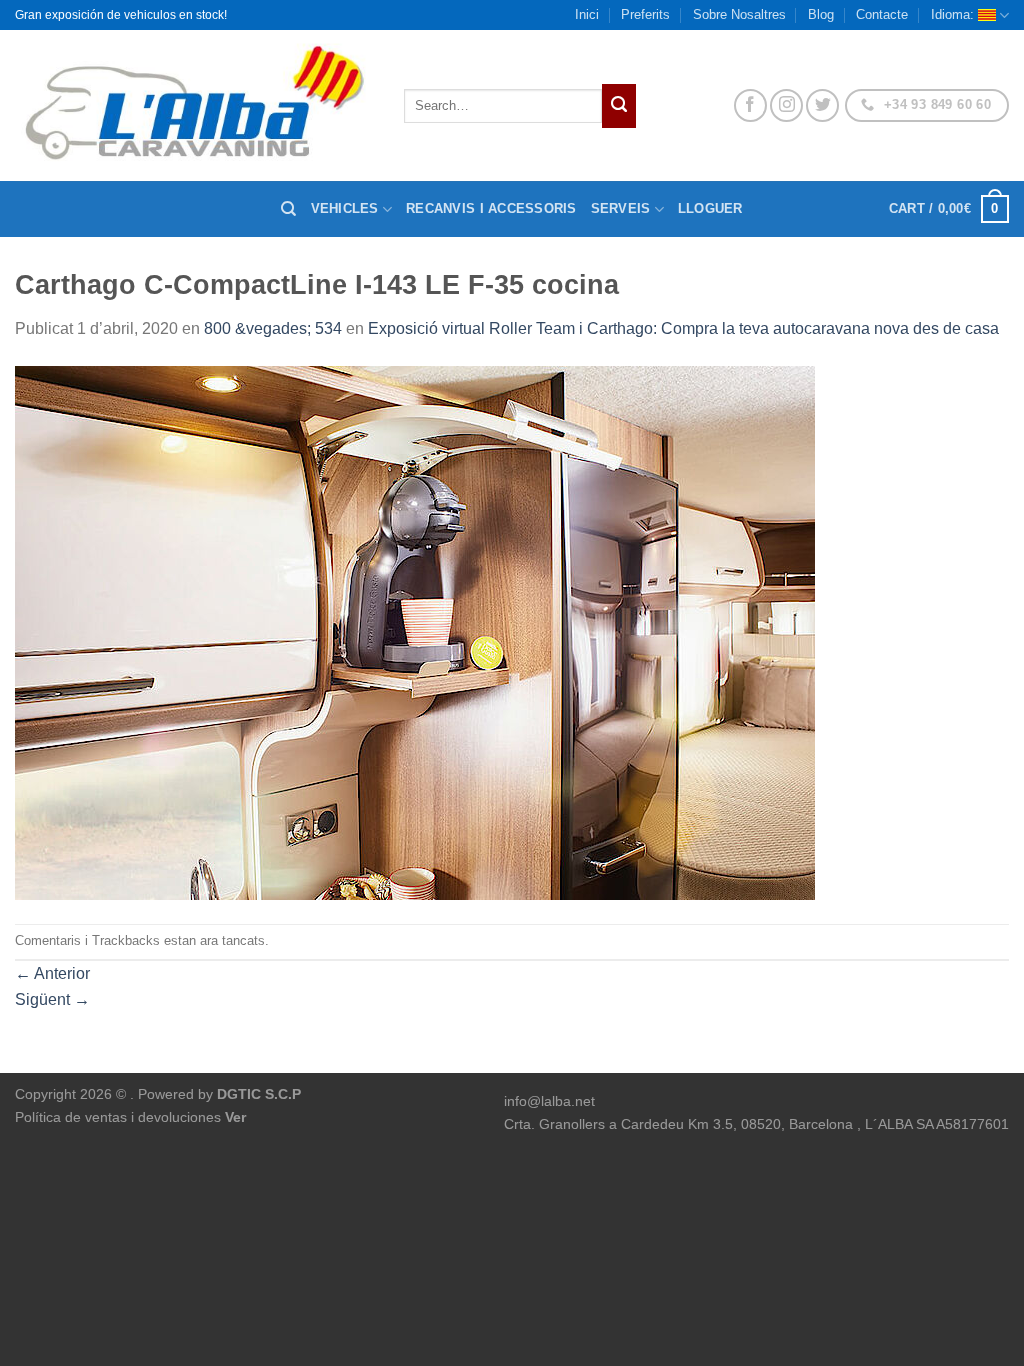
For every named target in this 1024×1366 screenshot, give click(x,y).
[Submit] (619, 106)
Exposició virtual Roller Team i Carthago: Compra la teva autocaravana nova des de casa (683, 328)
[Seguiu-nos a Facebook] (750, 105)
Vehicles (345, 208)
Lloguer (710, 208)
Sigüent (52, 999)
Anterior (52, 973)
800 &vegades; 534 (273, 328)
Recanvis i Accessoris (491, 208)
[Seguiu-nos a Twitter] (822, 105)
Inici (587, 14)
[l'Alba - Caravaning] (194, 105)
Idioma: (954, 14)
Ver (235, 1117)
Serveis (621, 208)
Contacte (882, 14)
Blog (821, 14)
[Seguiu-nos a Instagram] (786, 105)
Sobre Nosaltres (739, 14)
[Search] (288, 209)
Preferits (645, 14)
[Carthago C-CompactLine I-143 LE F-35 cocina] (415, 631)
